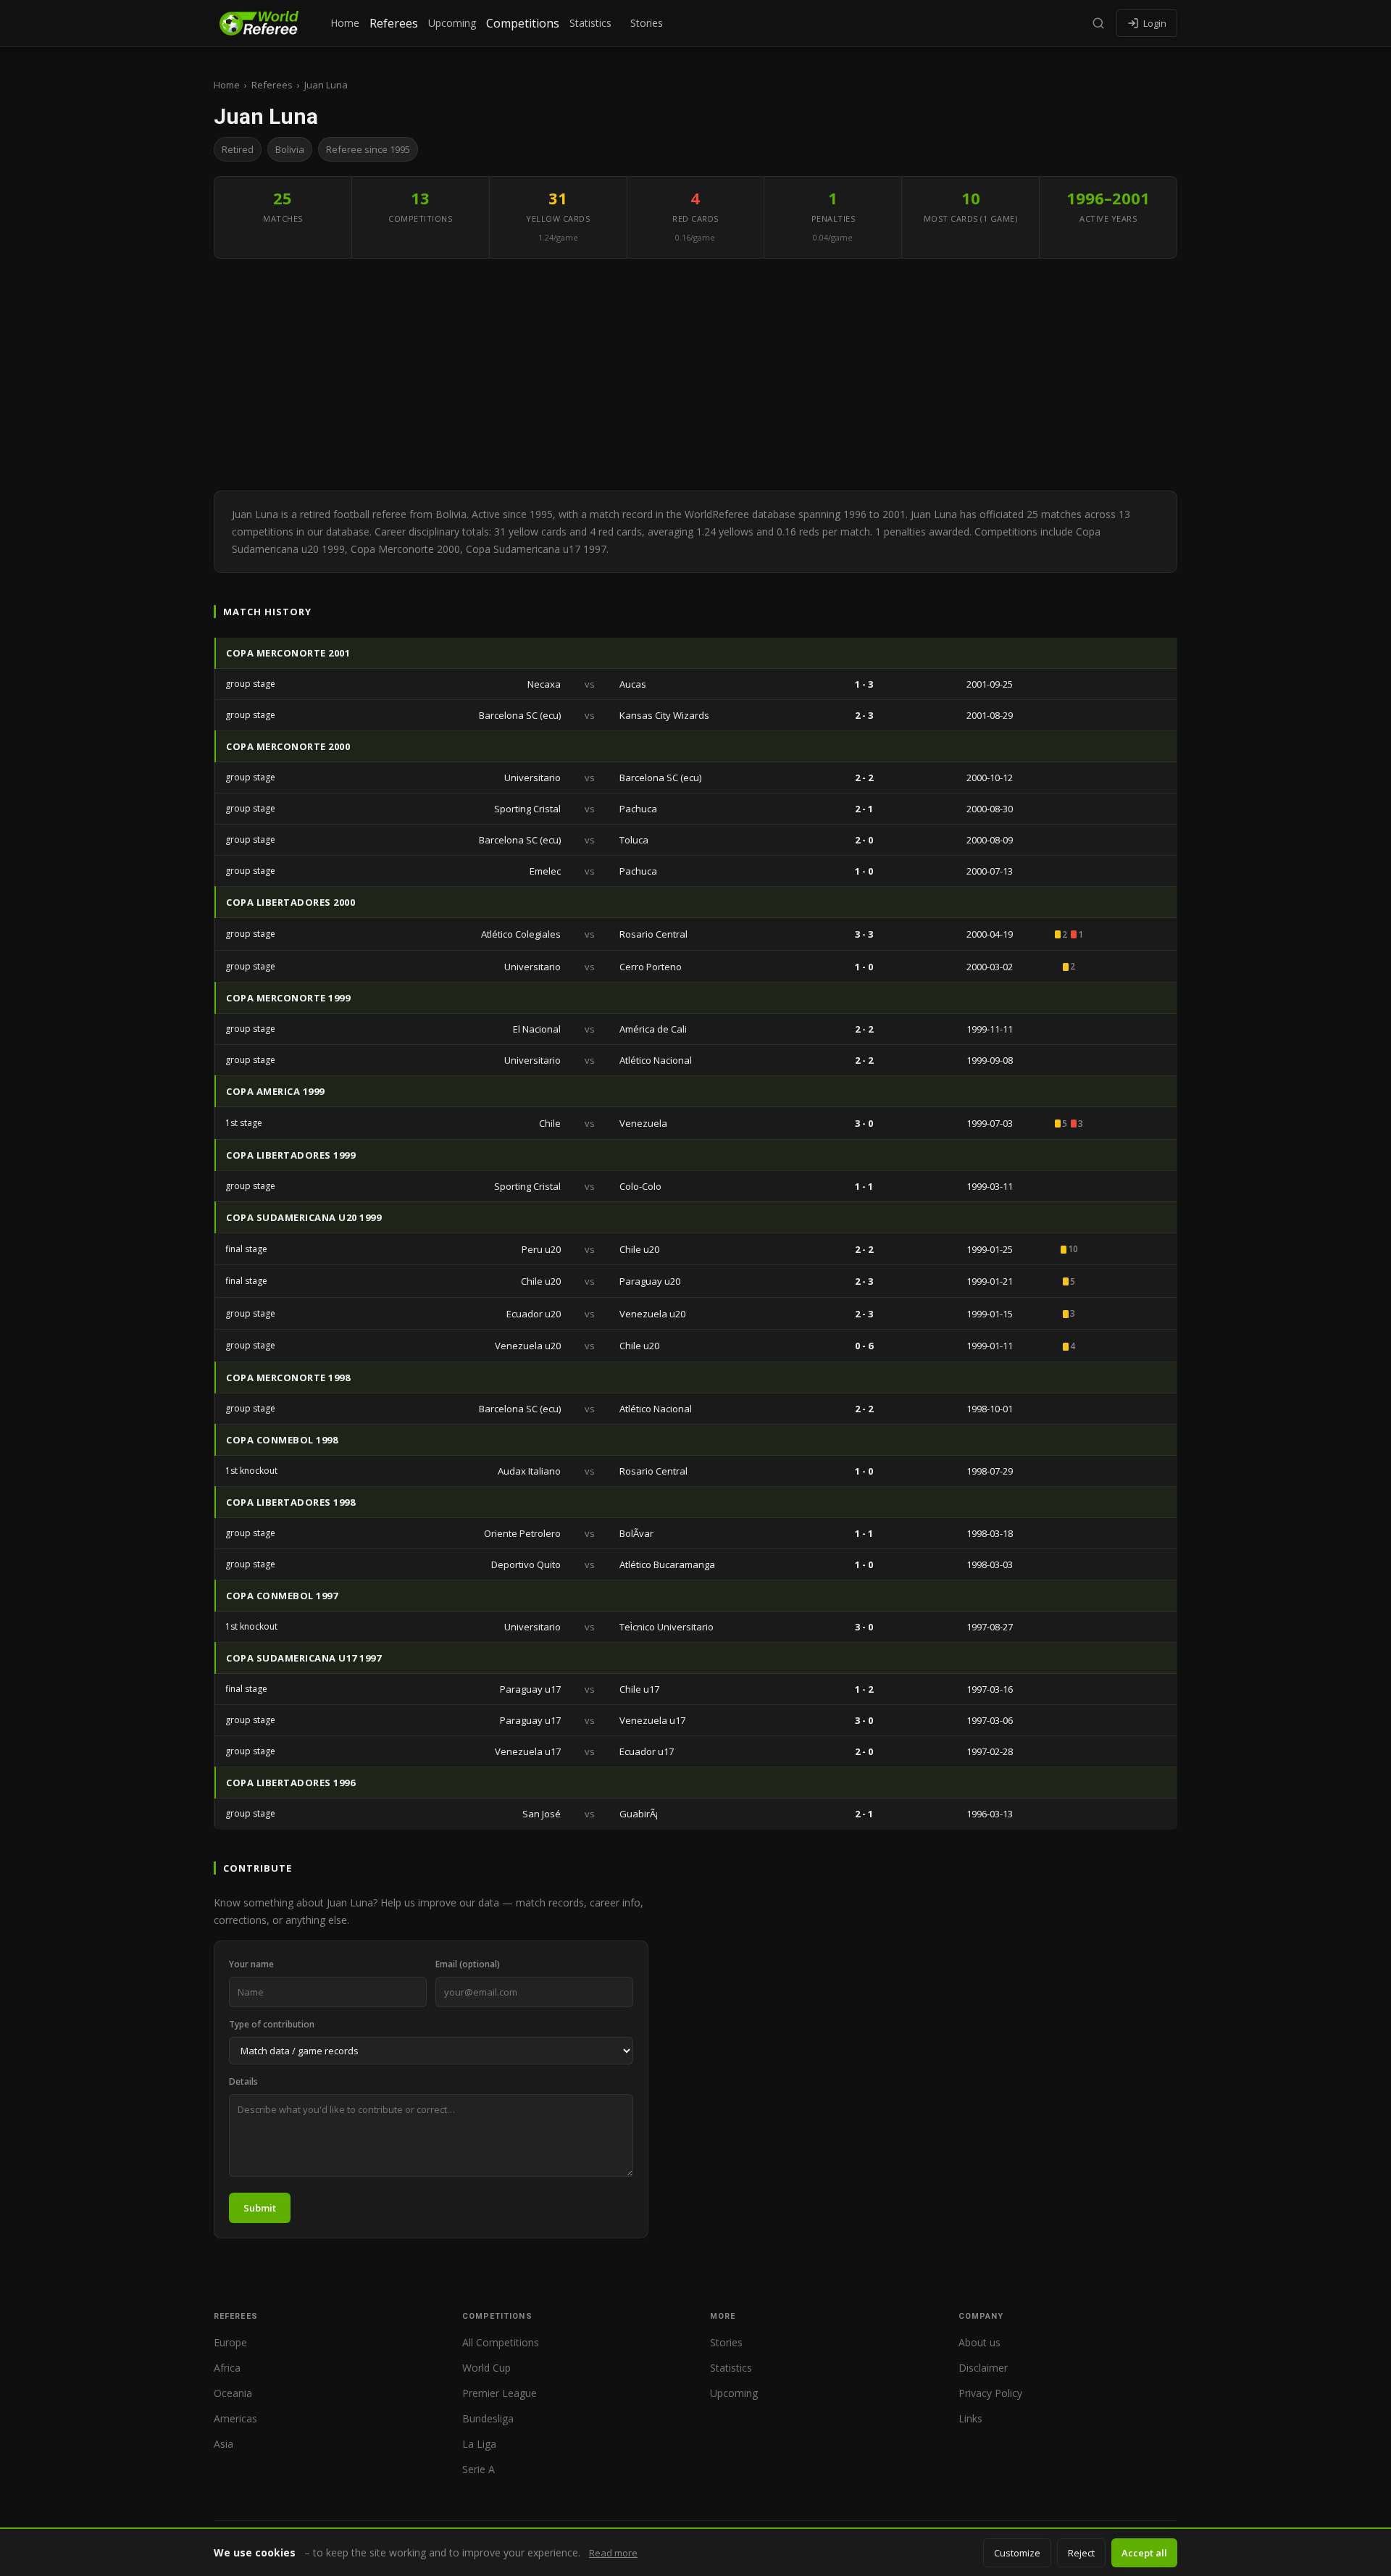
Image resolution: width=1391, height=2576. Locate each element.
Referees (394, 23)
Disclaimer (983, 2368)
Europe (230, 2342)
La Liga (479, 2444)
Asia (224, 2444)
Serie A (479, 2469)
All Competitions (501, 2342)
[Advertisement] (695, 375)
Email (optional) (468, 1964)
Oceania (233, 2393)
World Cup (486, 2368)
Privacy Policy (990, 2393)
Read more (613, 2553)
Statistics (590, 23)
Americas (235, 2418)
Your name (251, 1964)
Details (243, 2081)
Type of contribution (272, 2024)
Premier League (500, 2393)
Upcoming (452, 23)
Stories (647, 23)
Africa (227, 2368)
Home (345, 23)
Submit (260, 2208)
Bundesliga (488, 2418)
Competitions (523, 23)
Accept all (1144, 2553)
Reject (1081, 2553)
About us (979, 2342)
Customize (1017, 2553)
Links (970, 2418)
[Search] (1098, 23)
